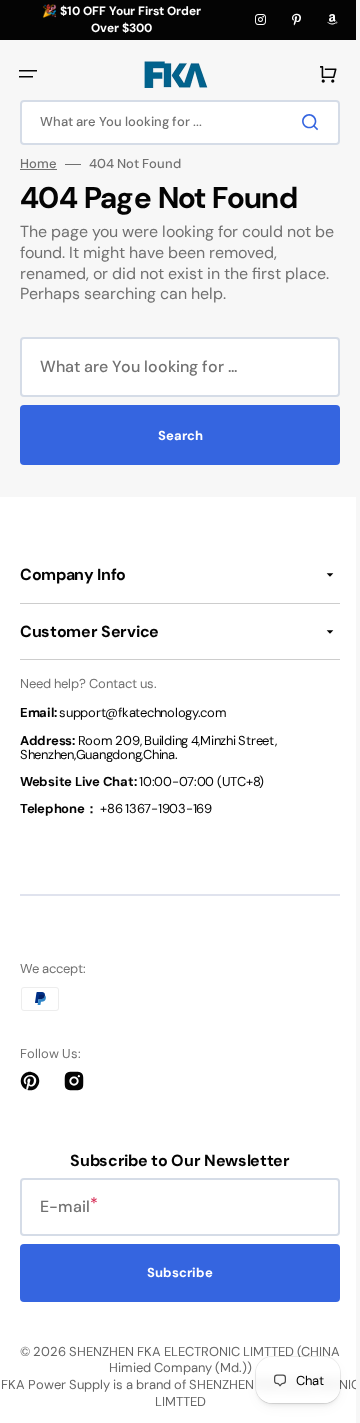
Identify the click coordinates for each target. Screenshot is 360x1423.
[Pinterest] (296, 20)
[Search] (299, 122)
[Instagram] (260, 20)
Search (172, 435)
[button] (28, 74)
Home (38, 164)
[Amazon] (332, 20)
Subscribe (173, 1272)
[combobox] (172, 122)
